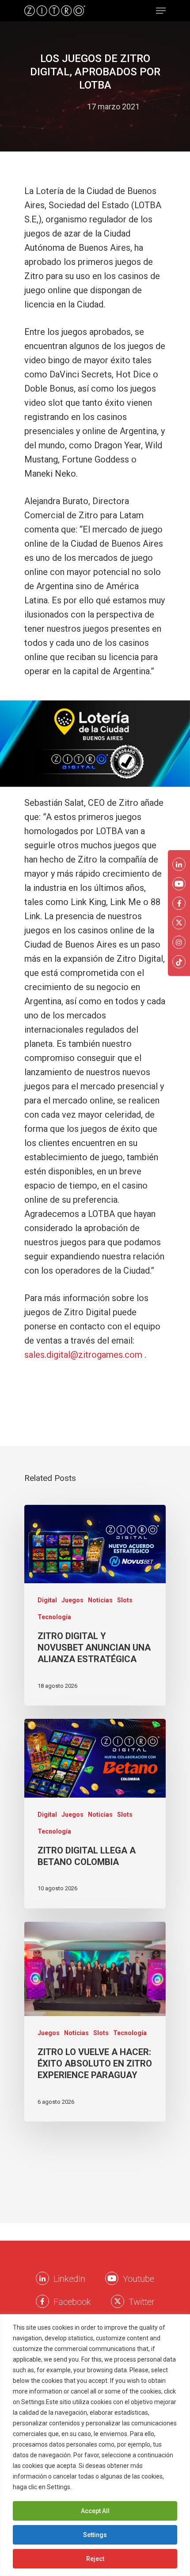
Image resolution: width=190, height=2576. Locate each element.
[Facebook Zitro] (42, 2301)
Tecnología (54, 1617)
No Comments (95, 121)
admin (67, 107)
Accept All (95, 2511)
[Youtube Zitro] (112, 2278)
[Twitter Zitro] (118, 2301)
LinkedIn (69, 2279)
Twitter (142, 2302)
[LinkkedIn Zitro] (42, 2278)
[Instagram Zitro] (179, 942)
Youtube (139, 2279)
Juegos (72, 1600)
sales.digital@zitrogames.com (83, 1355)
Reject (95, 2559)
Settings (95, 2535)
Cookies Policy (95, 2487)
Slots (125, 1600)
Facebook (72, 2302)
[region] (95, 2445)
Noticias (100, 1600)
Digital (47, 1600)
